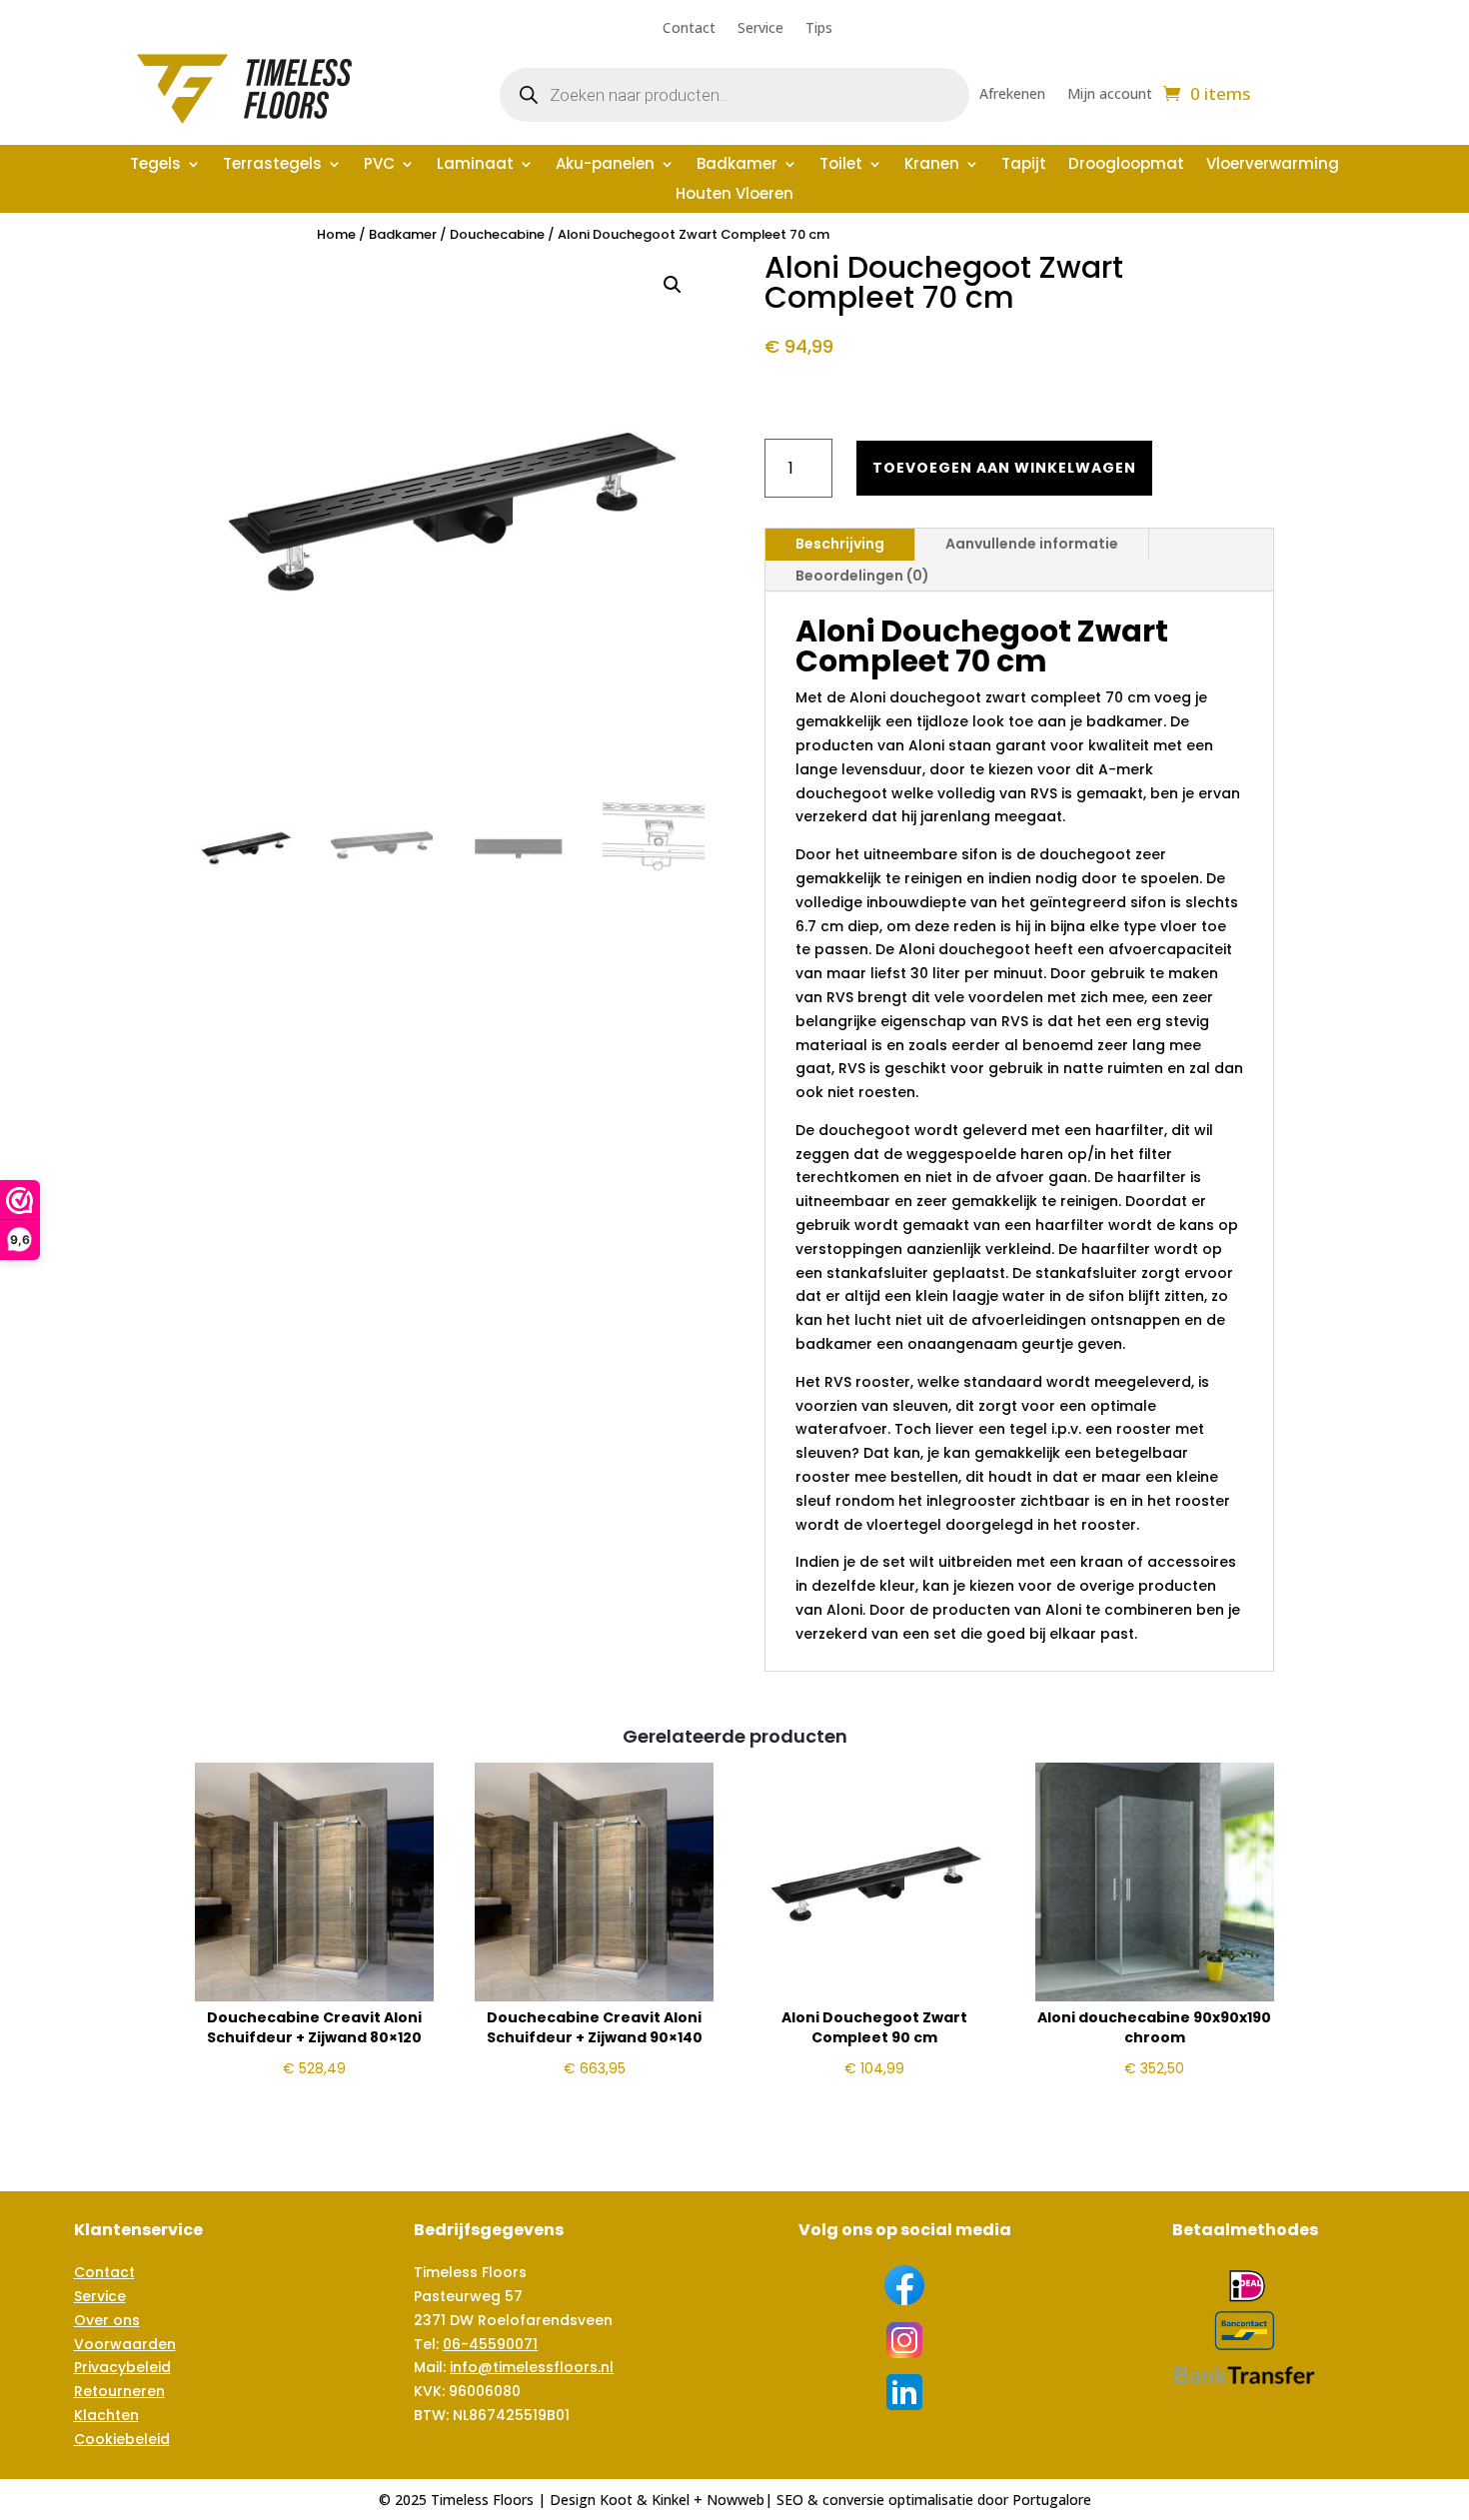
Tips (819, 29)
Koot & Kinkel (645, 2500)
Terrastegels (272, 165)
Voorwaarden (125, 2344)
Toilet (841, 165)
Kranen (932, 165)
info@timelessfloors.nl (532, 2367)
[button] (673, 285)
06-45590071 (490, 2344)
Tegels (155, 165)
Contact (689, 29)
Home (336, 234)
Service (760, 29)
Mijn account (1110, 95)
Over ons (107, 2320)
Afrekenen (1012, 95)
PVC (379, 165)
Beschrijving (840, 544)
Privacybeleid (122, 2367)
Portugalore (1052, 2500)
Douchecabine (497, 234)
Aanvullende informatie (1032, 544)
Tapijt (1024, 165)
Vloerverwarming (1273, 165)
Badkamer (737, 165)
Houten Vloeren (734, 195)
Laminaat (475, 165)
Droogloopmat (1126, 165)
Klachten (106, 2415)
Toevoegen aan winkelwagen (1004, 468)
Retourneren (119, 2391)
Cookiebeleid (122, 2439)
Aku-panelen (605, 165)
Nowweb (735, 2500)
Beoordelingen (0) (862, 576)
